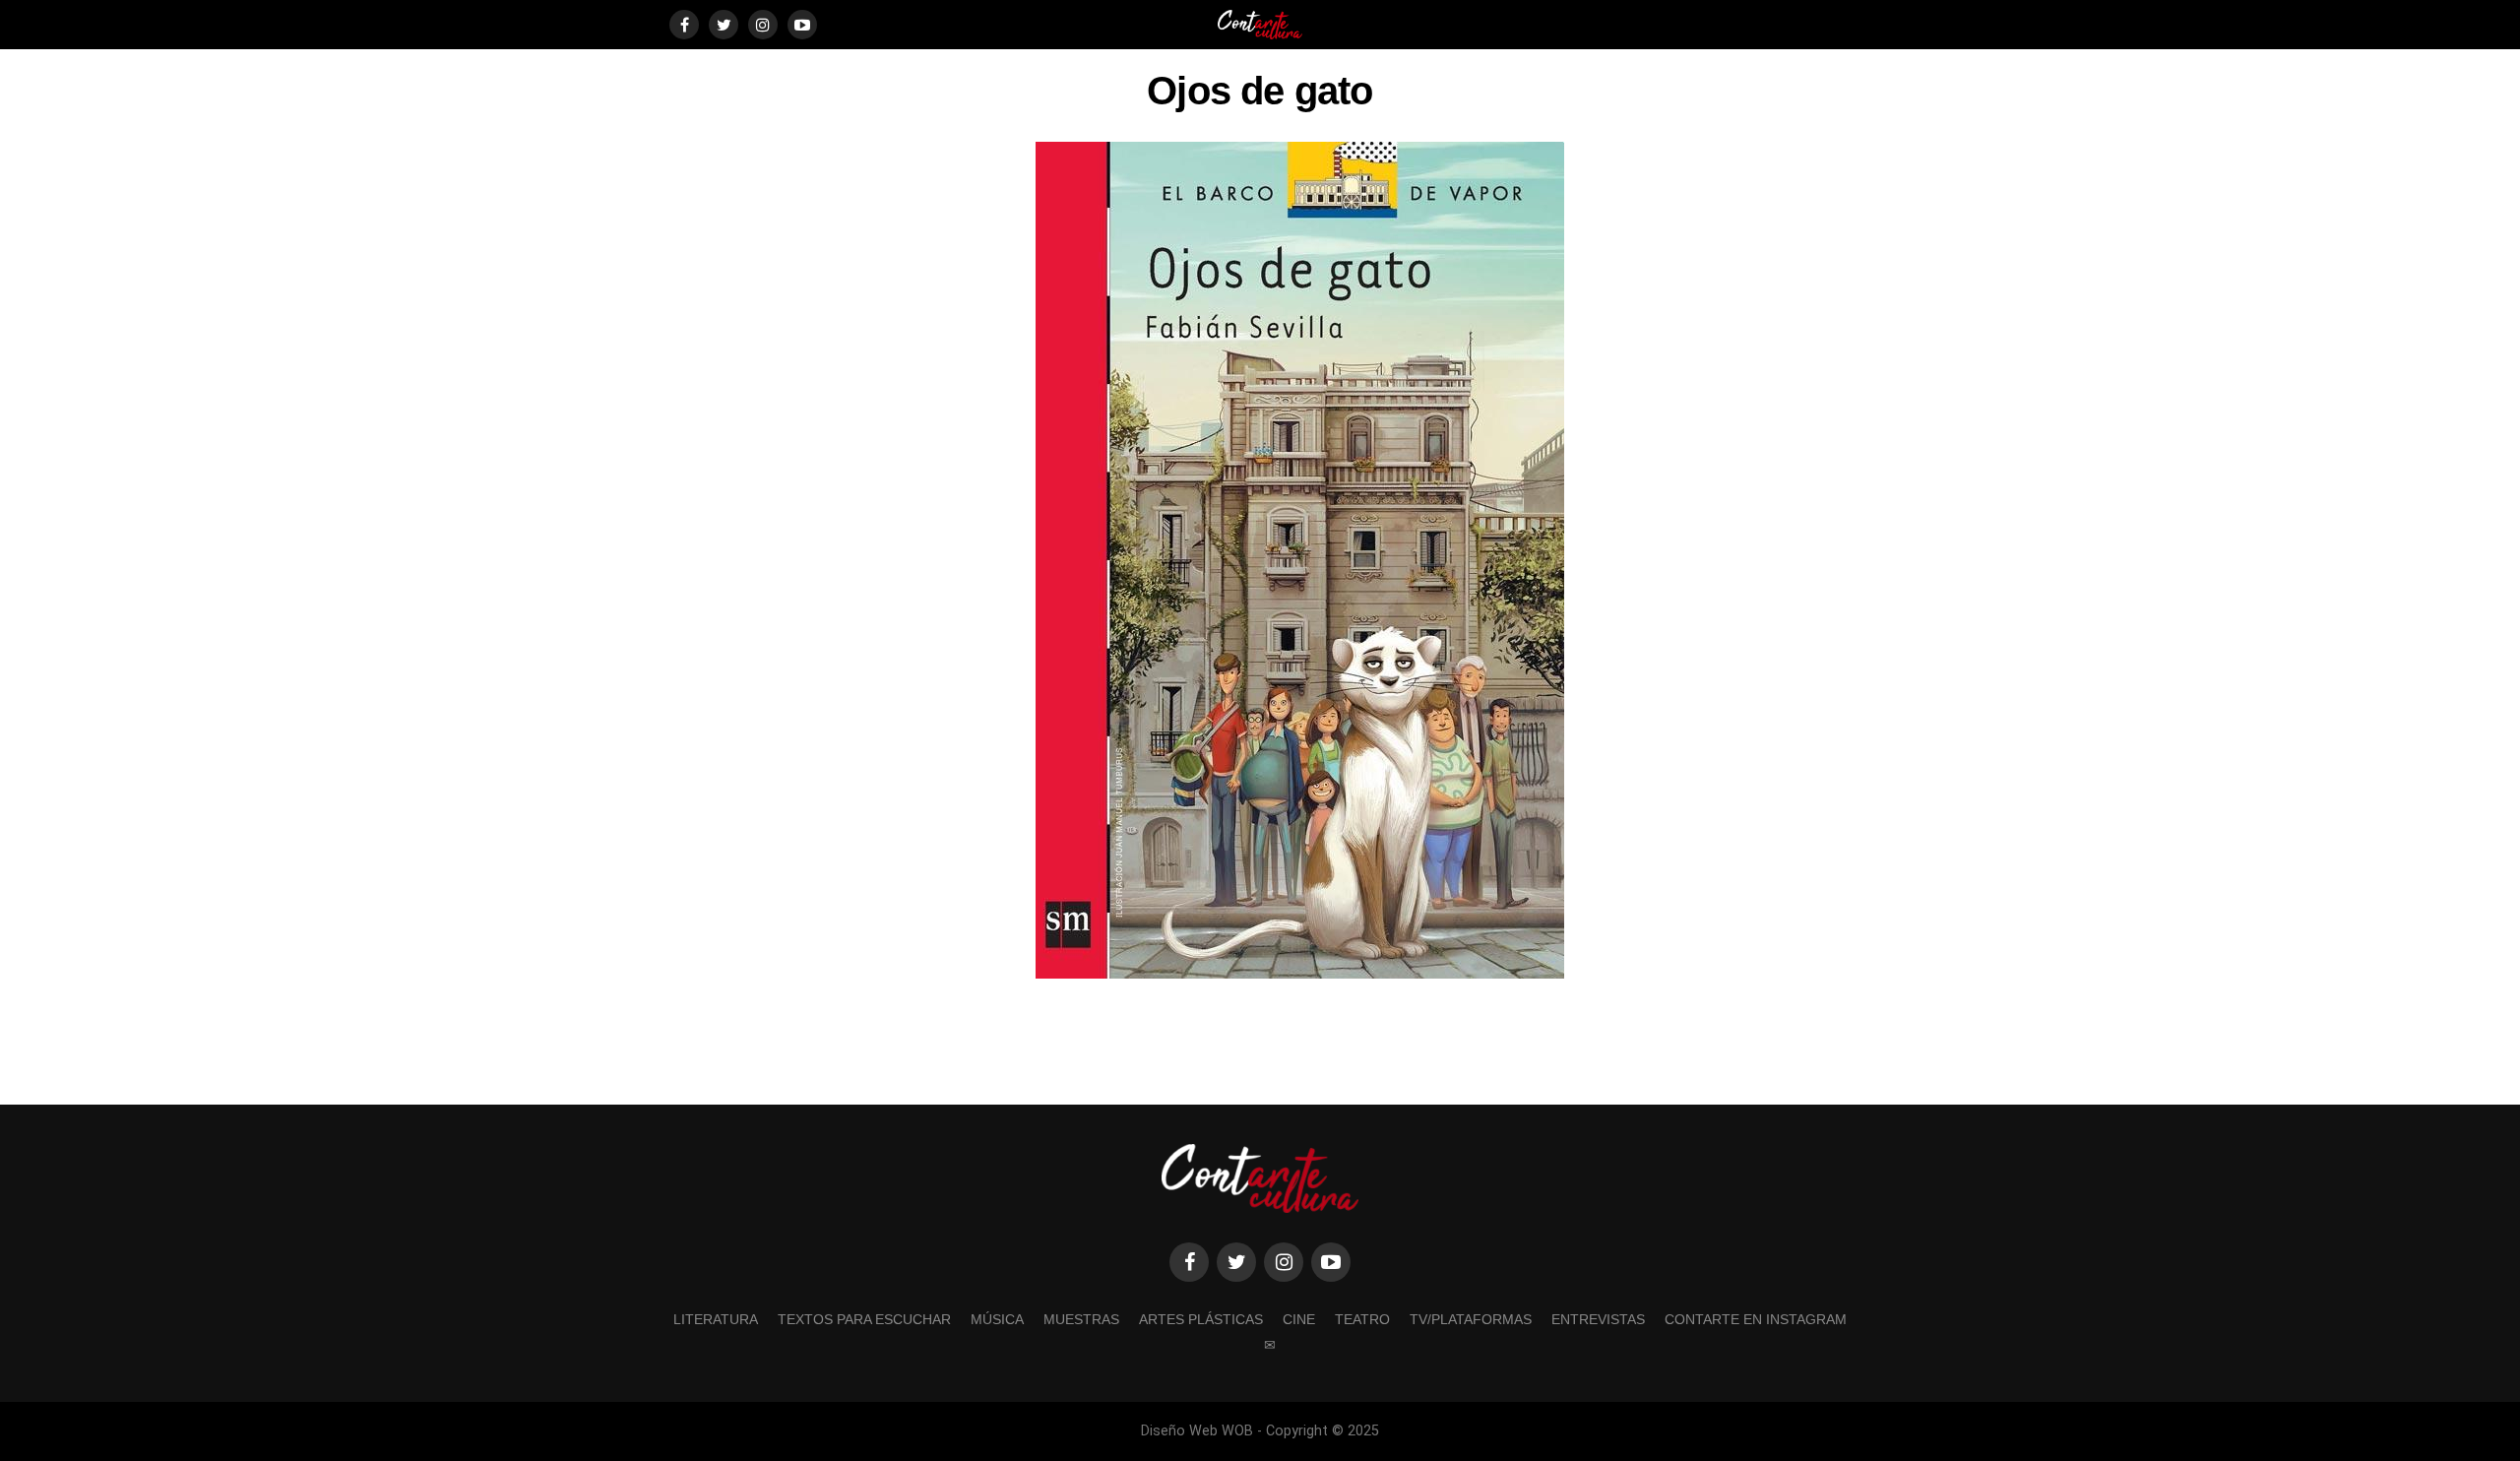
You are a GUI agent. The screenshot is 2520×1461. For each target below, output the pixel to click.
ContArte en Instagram (1756, 1319)
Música (997, 1319)
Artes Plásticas (1201, 1319)
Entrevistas (1598, 1319)
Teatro (1362, 1319)
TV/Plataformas (1471, 1319)
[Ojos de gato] (1300, 973)
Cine (1299, 1319)
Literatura (716, 1319)
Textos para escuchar (864, 1319)
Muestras (1081, 1319)
